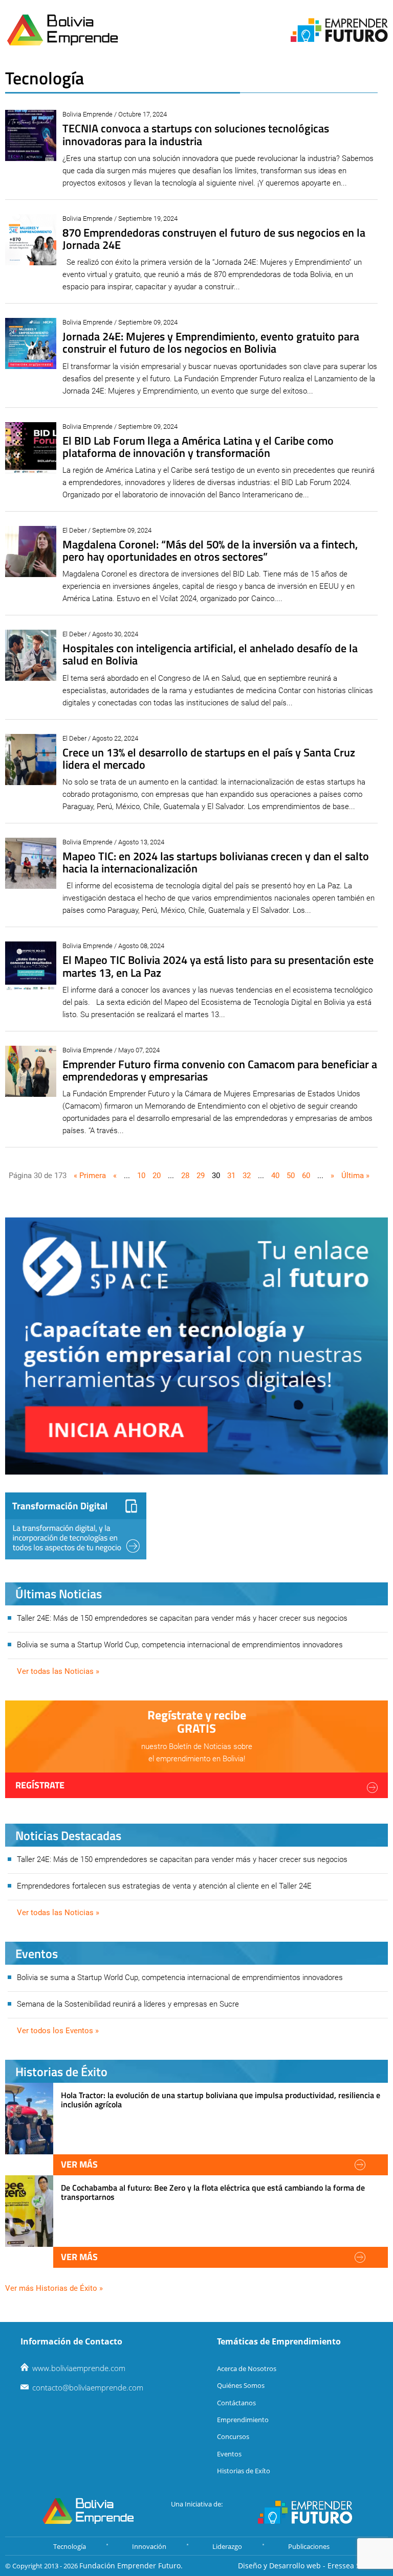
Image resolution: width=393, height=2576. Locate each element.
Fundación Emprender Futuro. (131, 2566)
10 (141, 1176)
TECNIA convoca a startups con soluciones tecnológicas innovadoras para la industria (196, 134)
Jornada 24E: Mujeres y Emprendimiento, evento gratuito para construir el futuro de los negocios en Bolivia (211, 342)
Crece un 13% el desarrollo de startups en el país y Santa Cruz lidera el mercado (209, 758)
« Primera (90, 1176)
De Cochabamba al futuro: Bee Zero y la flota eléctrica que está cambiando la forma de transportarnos (213, 2192)
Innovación (149, 2546)
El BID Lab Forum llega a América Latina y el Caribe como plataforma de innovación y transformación (198, 447)
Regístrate (40, 1785)
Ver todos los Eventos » (58, 2031)
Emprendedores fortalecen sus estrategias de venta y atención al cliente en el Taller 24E (164, 1886)
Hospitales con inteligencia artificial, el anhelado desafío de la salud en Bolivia (210, 654)
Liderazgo (227, 2546)
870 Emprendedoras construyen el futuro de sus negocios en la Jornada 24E (214, 239)
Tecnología (70, 2546)
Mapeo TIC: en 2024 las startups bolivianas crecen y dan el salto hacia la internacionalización (216, 862)
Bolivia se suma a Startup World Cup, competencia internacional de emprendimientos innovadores (180, 1645)
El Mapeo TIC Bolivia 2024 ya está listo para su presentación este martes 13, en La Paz (218, 966)
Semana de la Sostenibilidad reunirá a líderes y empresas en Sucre (128, 2004)
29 (201, 1176)
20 (157, 1176)
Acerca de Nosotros (247, 2368)
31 (231, 1176)
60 (306, 1176)
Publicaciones (309, 2546)
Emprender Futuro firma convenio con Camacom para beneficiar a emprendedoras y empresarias (220, 1070)
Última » (355, 1176)
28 (185, 1176)
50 (291, 1176)
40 (275, 1176)
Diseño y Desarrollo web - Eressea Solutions (313, 2566)
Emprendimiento (243, 2420)
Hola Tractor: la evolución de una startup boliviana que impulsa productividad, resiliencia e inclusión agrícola (221, 2100)
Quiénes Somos (241, 2385)
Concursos (233, 2436)
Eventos (229, 2454)
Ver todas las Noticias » (58, 1671)
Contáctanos (236, 2403)
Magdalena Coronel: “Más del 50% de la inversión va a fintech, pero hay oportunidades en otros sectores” (210, 550)
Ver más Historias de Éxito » (54, 2288)
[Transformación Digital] (76, 1526)
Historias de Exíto (244, 2471)
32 (247, 1176)
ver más (79, 2164)
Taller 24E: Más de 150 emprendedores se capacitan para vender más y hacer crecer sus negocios (182, 1618)
